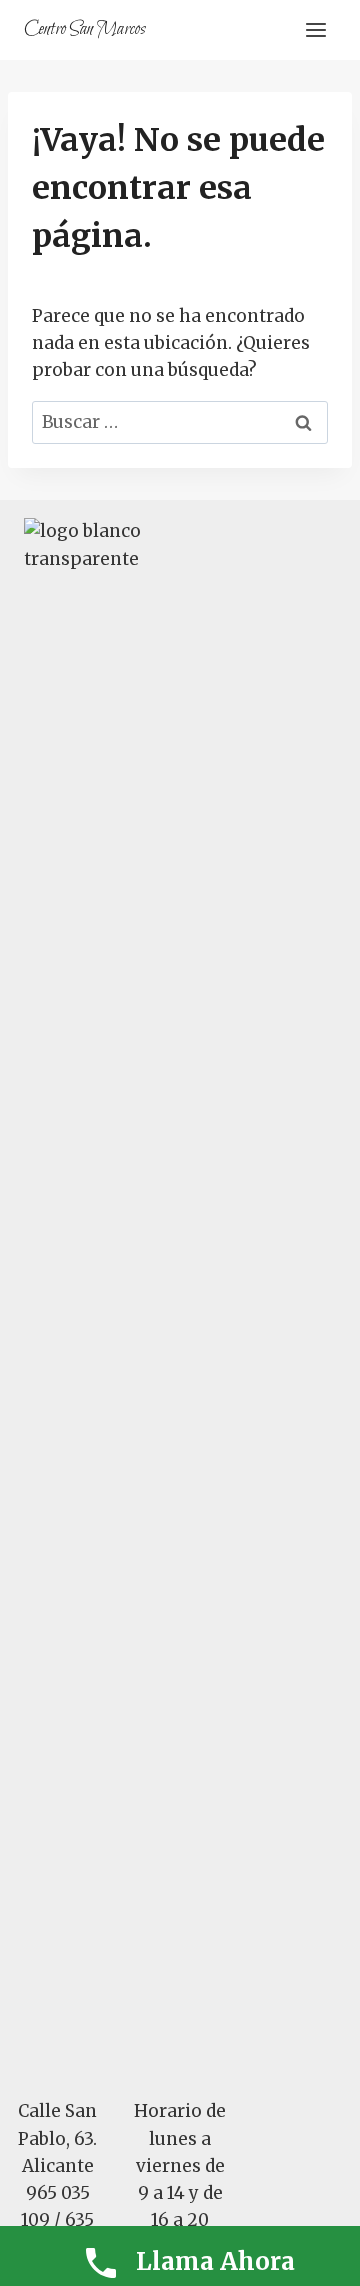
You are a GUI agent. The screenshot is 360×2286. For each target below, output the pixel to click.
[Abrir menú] (315, 29)
